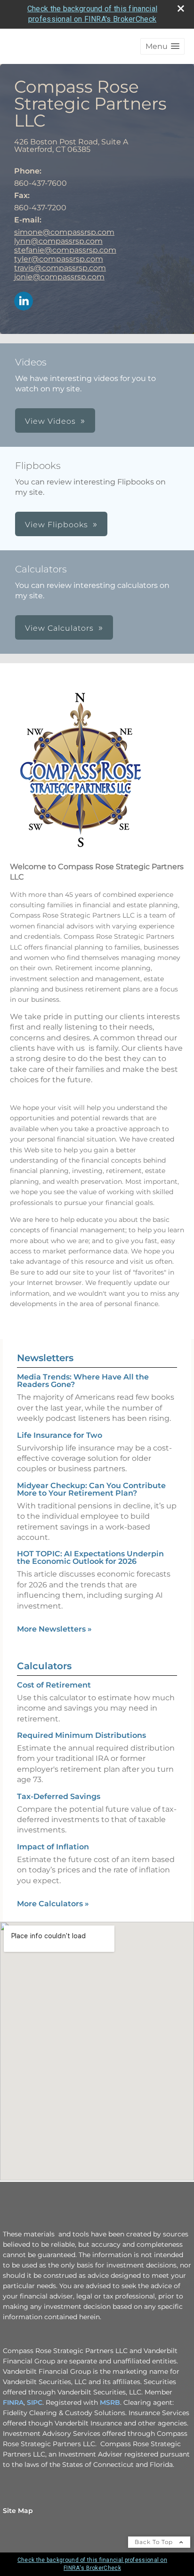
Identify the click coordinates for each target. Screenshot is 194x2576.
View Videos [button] (50, 421)
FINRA (13, 2402)
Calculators (44, 1666)
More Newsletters (54, 1629)
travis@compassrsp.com (60, 268)
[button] (162, 46)
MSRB (110, 2402)
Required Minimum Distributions (81, 1735)
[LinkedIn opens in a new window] (24, 302)
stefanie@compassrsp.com (65, 250)
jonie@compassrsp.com (59, 277)
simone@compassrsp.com (64, 232)
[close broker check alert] (181, 8)
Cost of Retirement (54, 1685)
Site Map (18, 2511)
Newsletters (45, 1358)
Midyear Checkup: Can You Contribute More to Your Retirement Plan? (91, 1489)
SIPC (35, 2402)
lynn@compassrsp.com (58, 241)
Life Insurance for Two (60, 1435)
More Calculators (53, 1904)
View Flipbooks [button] (57, 525)
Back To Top (155, 2542)
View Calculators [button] (59, 628)
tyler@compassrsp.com (59, 259)
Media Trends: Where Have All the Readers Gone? (83, 1381)
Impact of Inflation (53, 1847)
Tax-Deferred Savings (59, 1796)
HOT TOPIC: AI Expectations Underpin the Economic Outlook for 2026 (90, 1557)
